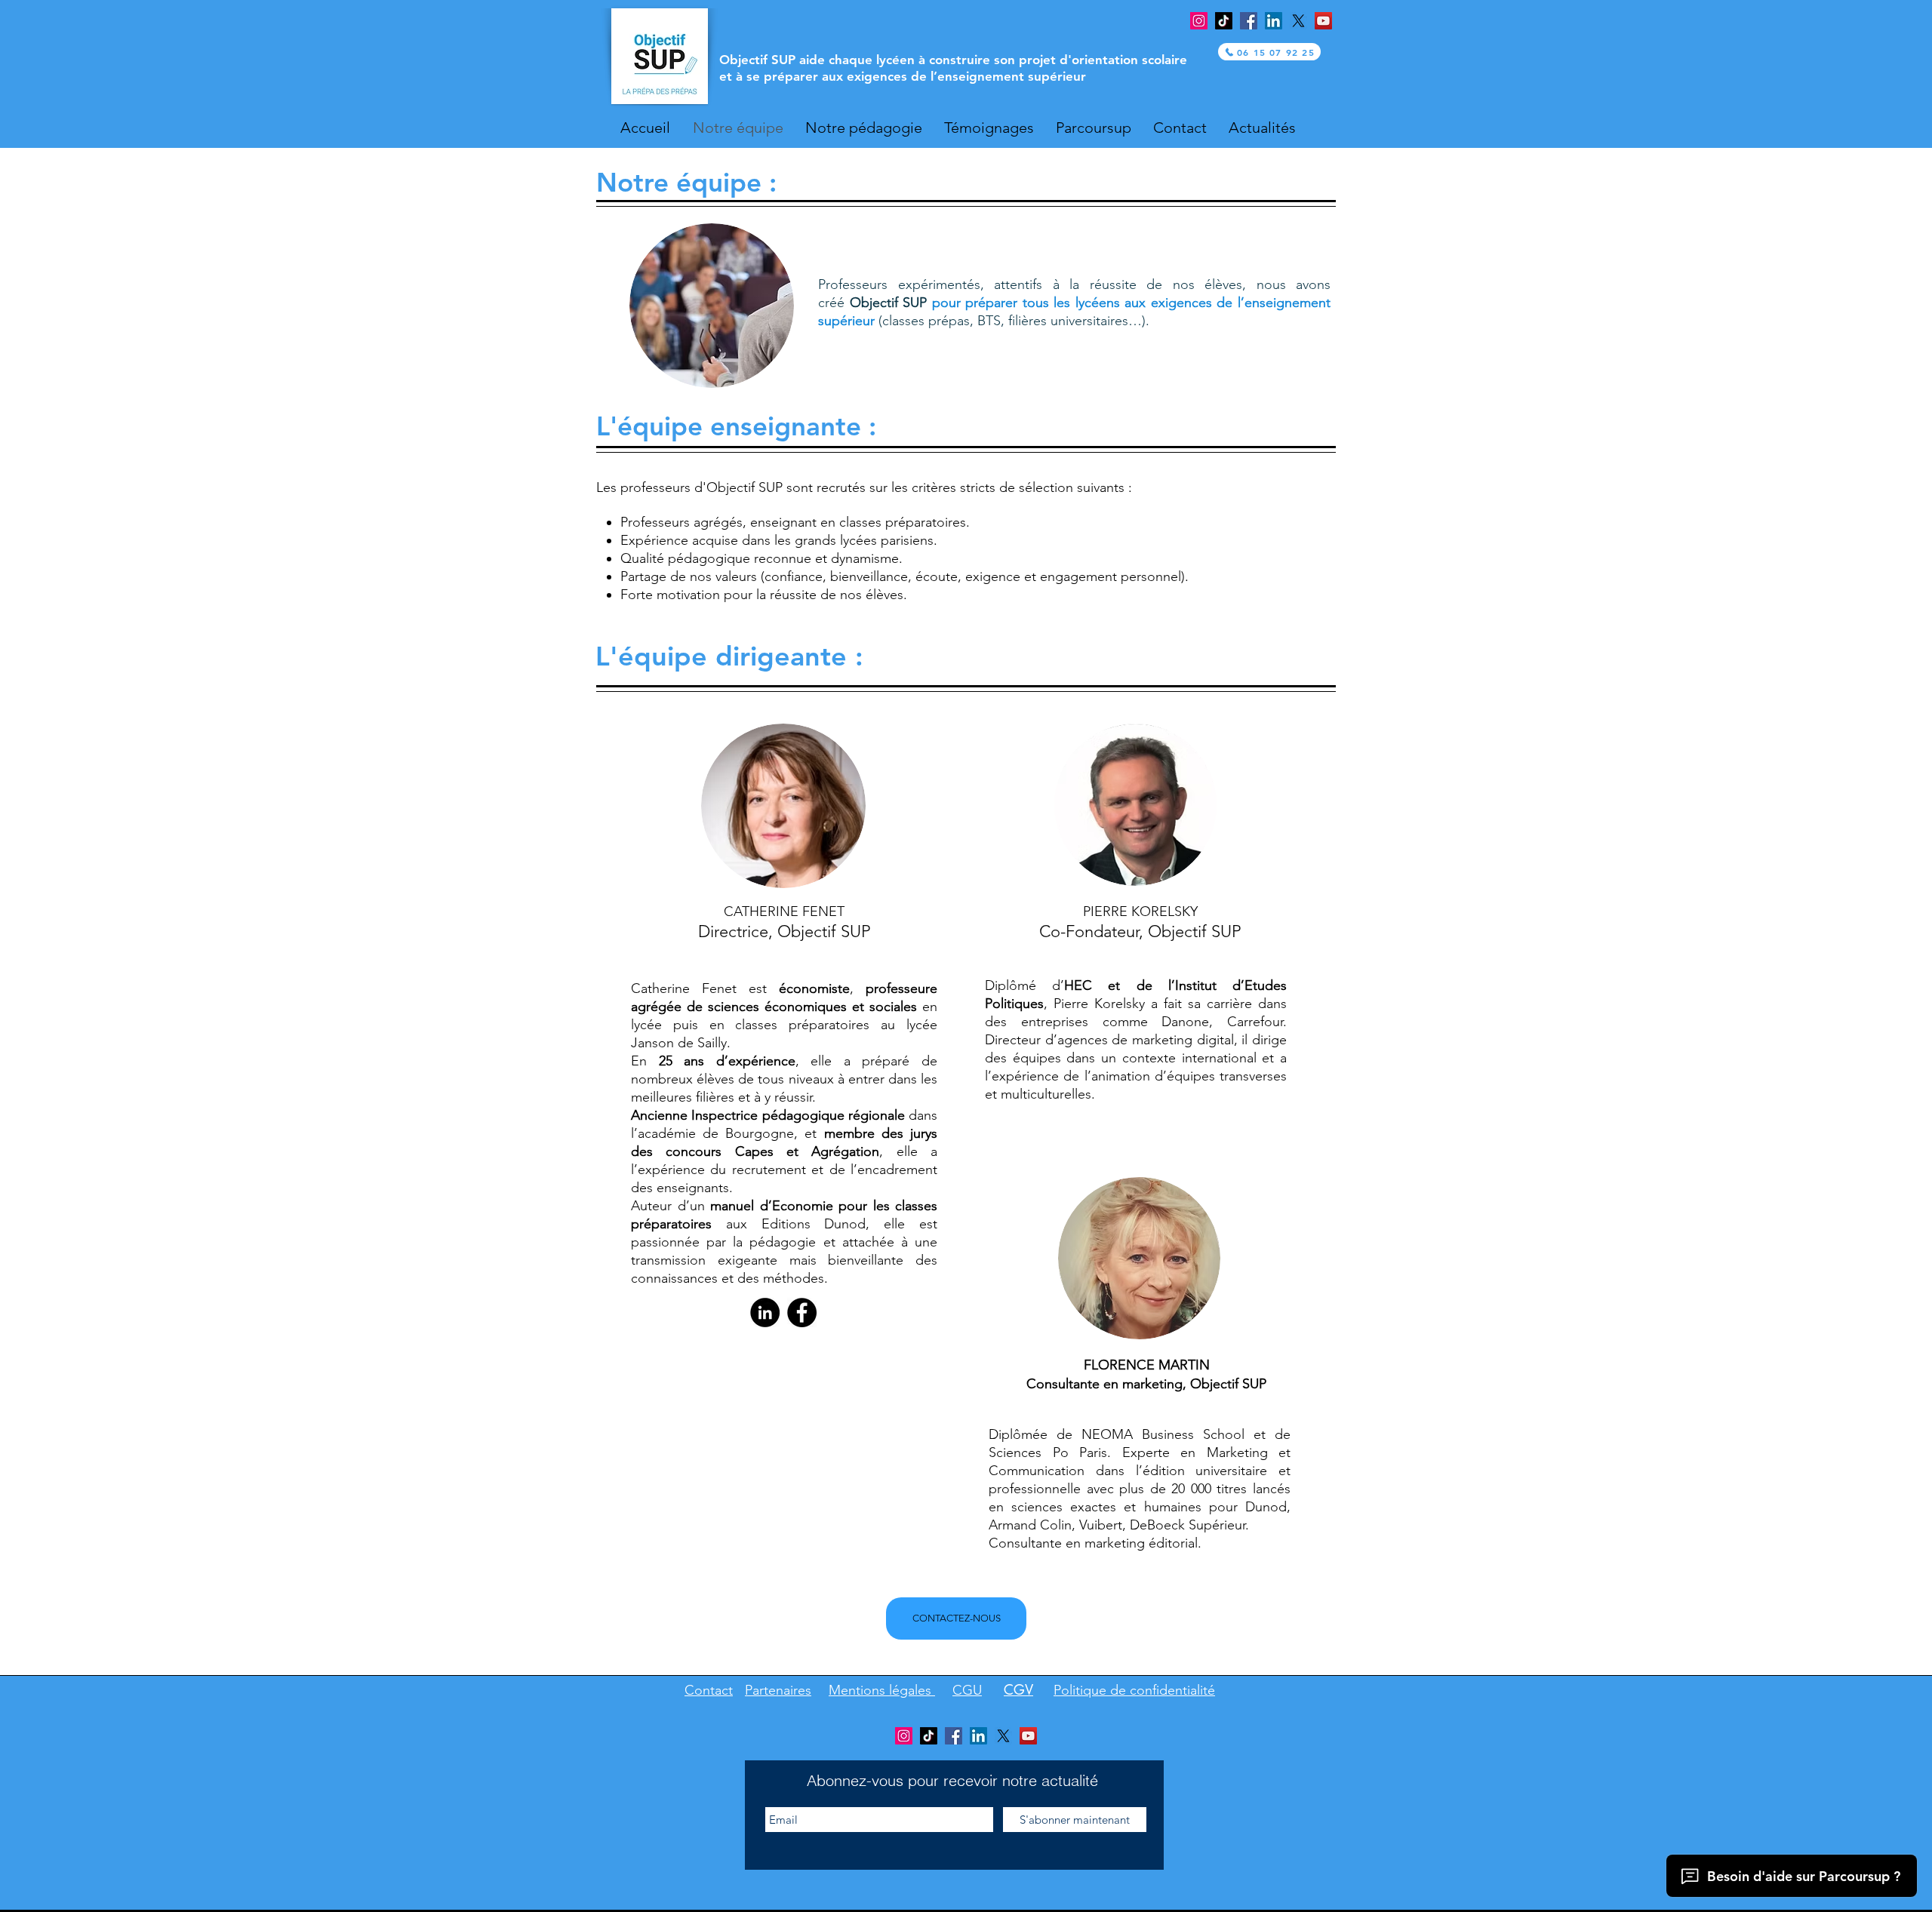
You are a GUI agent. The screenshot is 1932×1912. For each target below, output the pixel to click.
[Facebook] (1249, 21)
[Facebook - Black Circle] (802, 1313)
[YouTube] (1323, 21)
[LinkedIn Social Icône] (1274, 21)
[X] (1298, 21)
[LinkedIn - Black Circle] (765, 1313)
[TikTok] (1224, 21)
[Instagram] (1199, 21)
